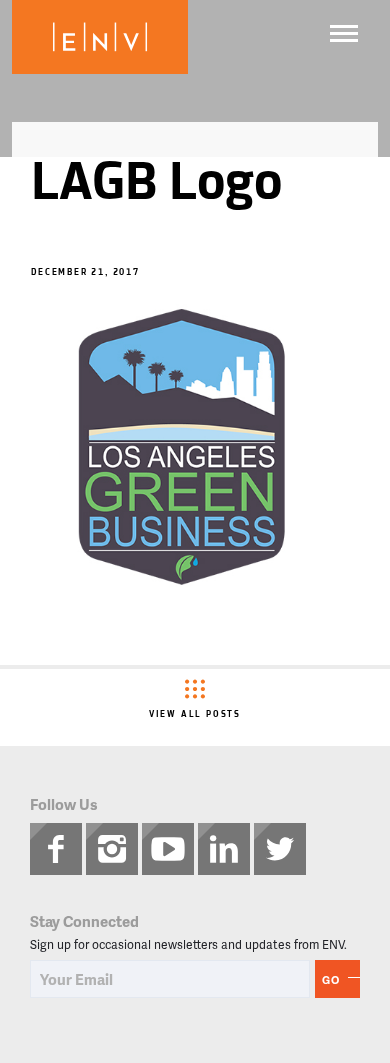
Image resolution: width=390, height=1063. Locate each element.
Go (331, 979)
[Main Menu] (344, 33)
